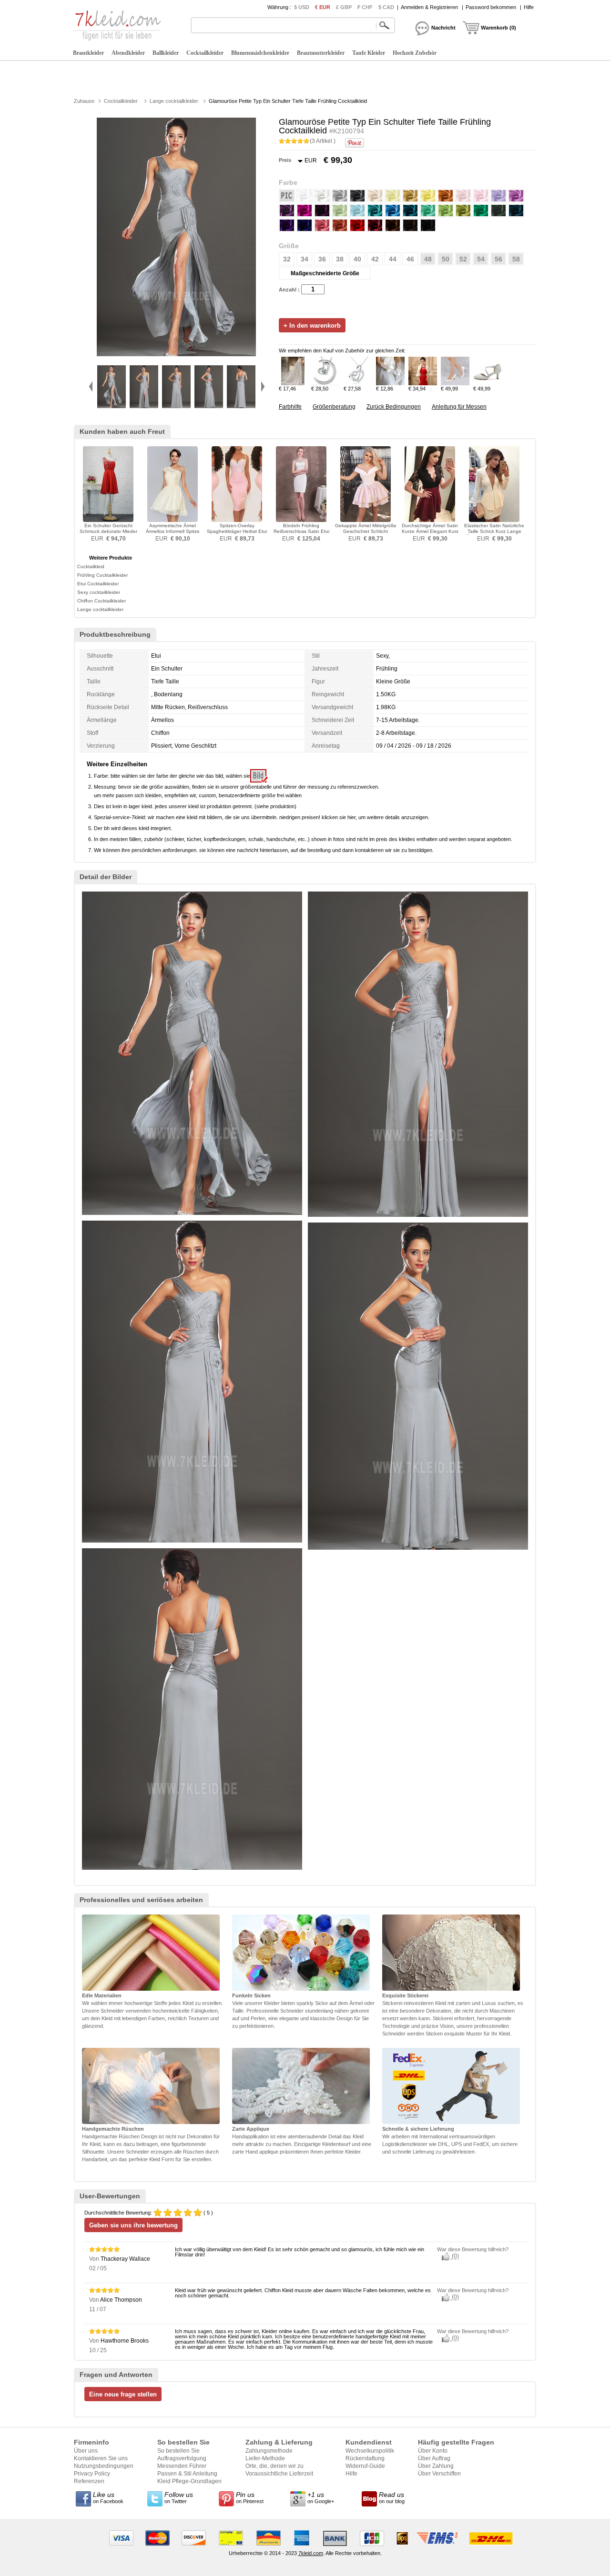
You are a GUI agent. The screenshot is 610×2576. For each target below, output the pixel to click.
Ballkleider (166, 53)
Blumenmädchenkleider (260, 53)
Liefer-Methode (265, 2458)
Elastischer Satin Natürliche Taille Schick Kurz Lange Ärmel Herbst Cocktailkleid (494, 531)
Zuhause (84, 101)
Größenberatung (334, 407)
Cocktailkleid (91, 566)
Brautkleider (88, 53)
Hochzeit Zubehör (415, 53)
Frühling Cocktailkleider (102, 575)
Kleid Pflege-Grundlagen (189, 2481)
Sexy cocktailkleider (99, 592)
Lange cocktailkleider (174, 101)
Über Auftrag (434, 2458)
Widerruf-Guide (365, 2466)
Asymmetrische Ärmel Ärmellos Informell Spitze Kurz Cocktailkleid (173, 531)
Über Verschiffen (439, 2474)
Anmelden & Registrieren (429, 7)
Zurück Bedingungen (394, 407)
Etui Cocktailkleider (98, 584)
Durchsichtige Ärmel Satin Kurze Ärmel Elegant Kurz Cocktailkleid (430, 531)
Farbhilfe (290, 407)
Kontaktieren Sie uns (101, 2458)
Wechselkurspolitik (370, 2451)
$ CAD (386, 7)
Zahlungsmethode (269, 2451)
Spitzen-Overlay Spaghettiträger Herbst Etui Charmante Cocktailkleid (237, 531)
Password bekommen (491, 7)
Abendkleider (128, 53)
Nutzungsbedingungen (104, 2466)
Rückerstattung (365, 2458)
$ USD (302, 7)
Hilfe (529, 7)
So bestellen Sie (178, 2451)
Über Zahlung (436, 2466)
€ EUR (323, 7)
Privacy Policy (92, 2474)
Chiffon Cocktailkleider (102, 601)
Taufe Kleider (369, 53)
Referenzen (89, 2481)
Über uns (86, 2451)
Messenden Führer (182, 2466)
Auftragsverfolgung (182, 2458)
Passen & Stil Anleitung (187, 2474)
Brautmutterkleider (321, 53)
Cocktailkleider (205, 53)
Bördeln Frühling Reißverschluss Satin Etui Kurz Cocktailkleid (301, 531)
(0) (455, 2256)
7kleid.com (311, 2553)
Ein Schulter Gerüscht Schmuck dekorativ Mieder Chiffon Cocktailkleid (108, 531)
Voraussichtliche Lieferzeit (279, 2474)
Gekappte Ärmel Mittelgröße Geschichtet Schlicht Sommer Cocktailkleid (366, 531)
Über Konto (433, 2451)
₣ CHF (365, 7)
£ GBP (344, 7)
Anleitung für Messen (459, 407)
